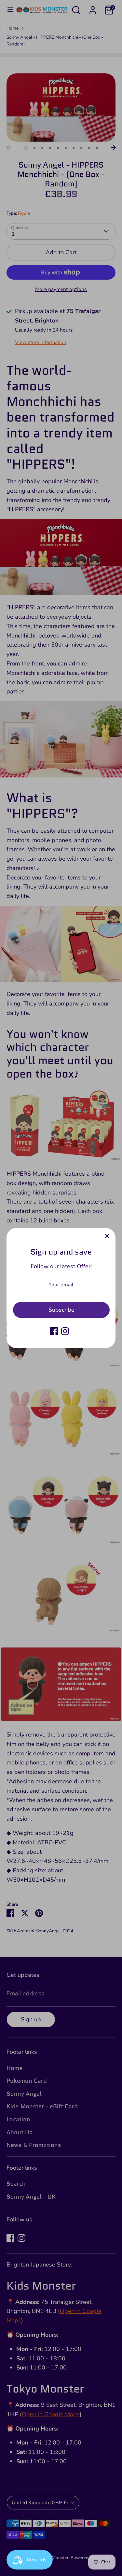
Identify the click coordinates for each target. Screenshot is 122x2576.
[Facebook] (54, 1331)
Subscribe (61, 1310)
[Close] (107, 1236)
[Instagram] (65, 1331)
